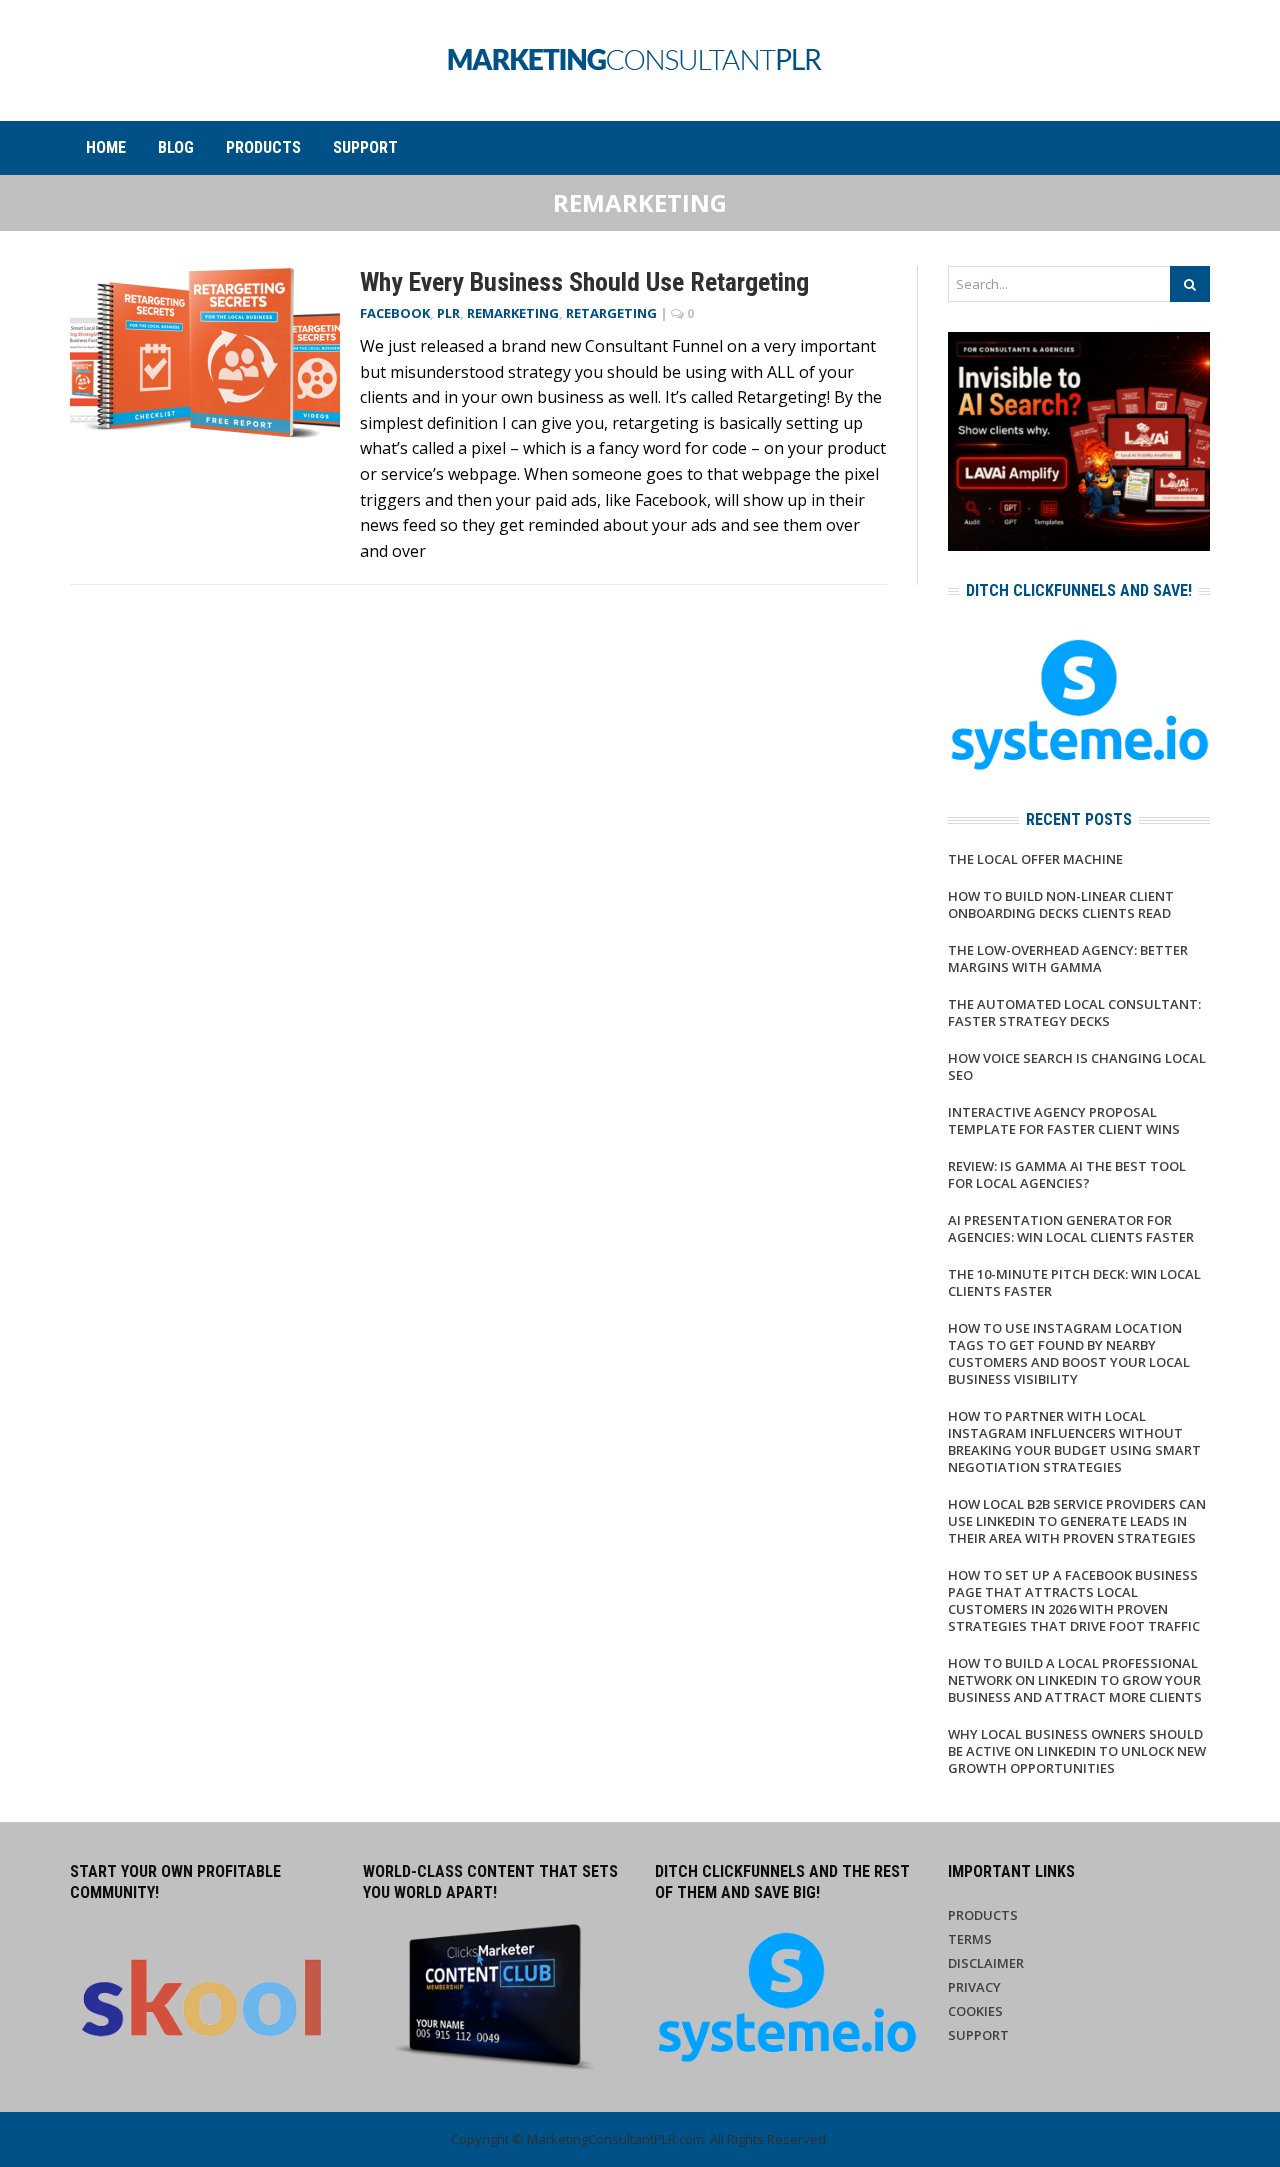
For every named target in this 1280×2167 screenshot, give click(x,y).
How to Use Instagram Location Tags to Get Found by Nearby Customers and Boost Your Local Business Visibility (1069, 1353)
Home (106, 147)
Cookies (975, 2011)
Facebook (395, 313)
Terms (970, 1939)
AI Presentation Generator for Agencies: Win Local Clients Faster (1071, 1228)
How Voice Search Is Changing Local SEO (1077, 1066)
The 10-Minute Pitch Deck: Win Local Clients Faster (1074, 1282)
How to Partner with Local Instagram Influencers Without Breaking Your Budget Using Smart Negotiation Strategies (1074, 1441)
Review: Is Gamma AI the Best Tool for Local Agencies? (1067, 1174)
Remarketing (513, 313)
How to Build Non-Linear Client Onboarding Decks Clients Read (1061, 904)
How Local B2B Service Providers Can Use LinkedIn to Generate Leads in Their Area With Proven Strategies (1077, 1521)
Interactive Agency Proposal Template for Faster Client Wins (1064, 1120)
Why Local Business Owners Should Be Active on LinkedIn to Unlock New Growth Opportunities (1077, 1751)
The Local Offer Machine (1035, 859)
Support (365, 147)
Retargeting (611, 313)
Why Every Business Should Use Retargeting (584, 282)
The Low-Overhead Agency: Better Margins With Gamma (1068, 958)
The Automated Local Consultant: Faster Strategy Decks (1074, 1012)
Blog (176, 147)
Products (263, 147)
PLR (448, 313)
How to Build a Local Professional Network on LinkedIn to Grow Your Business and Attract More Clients (1075, 1680)
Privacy (974, 1987)
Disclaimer (986, 1963)
